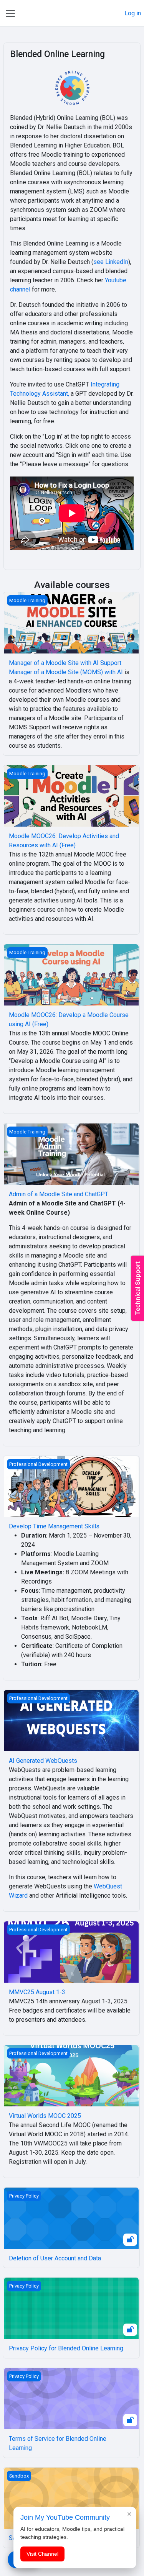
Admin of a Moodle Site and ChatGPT (59, 1194)
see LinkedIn (111, 262)
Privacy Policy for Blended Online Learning (66, 2348)
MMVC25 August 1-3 (37, 1992)
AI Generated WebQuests (43, 1761)
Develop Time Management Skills (54, 1526)
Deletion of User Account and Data (55, 2258)
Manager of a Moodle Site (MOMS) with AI (66, 672)
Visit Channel (42, 2554)
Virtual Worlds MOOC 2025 (45, 2116)
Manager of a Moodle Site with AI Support (65, 663)
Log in (133, 13)
